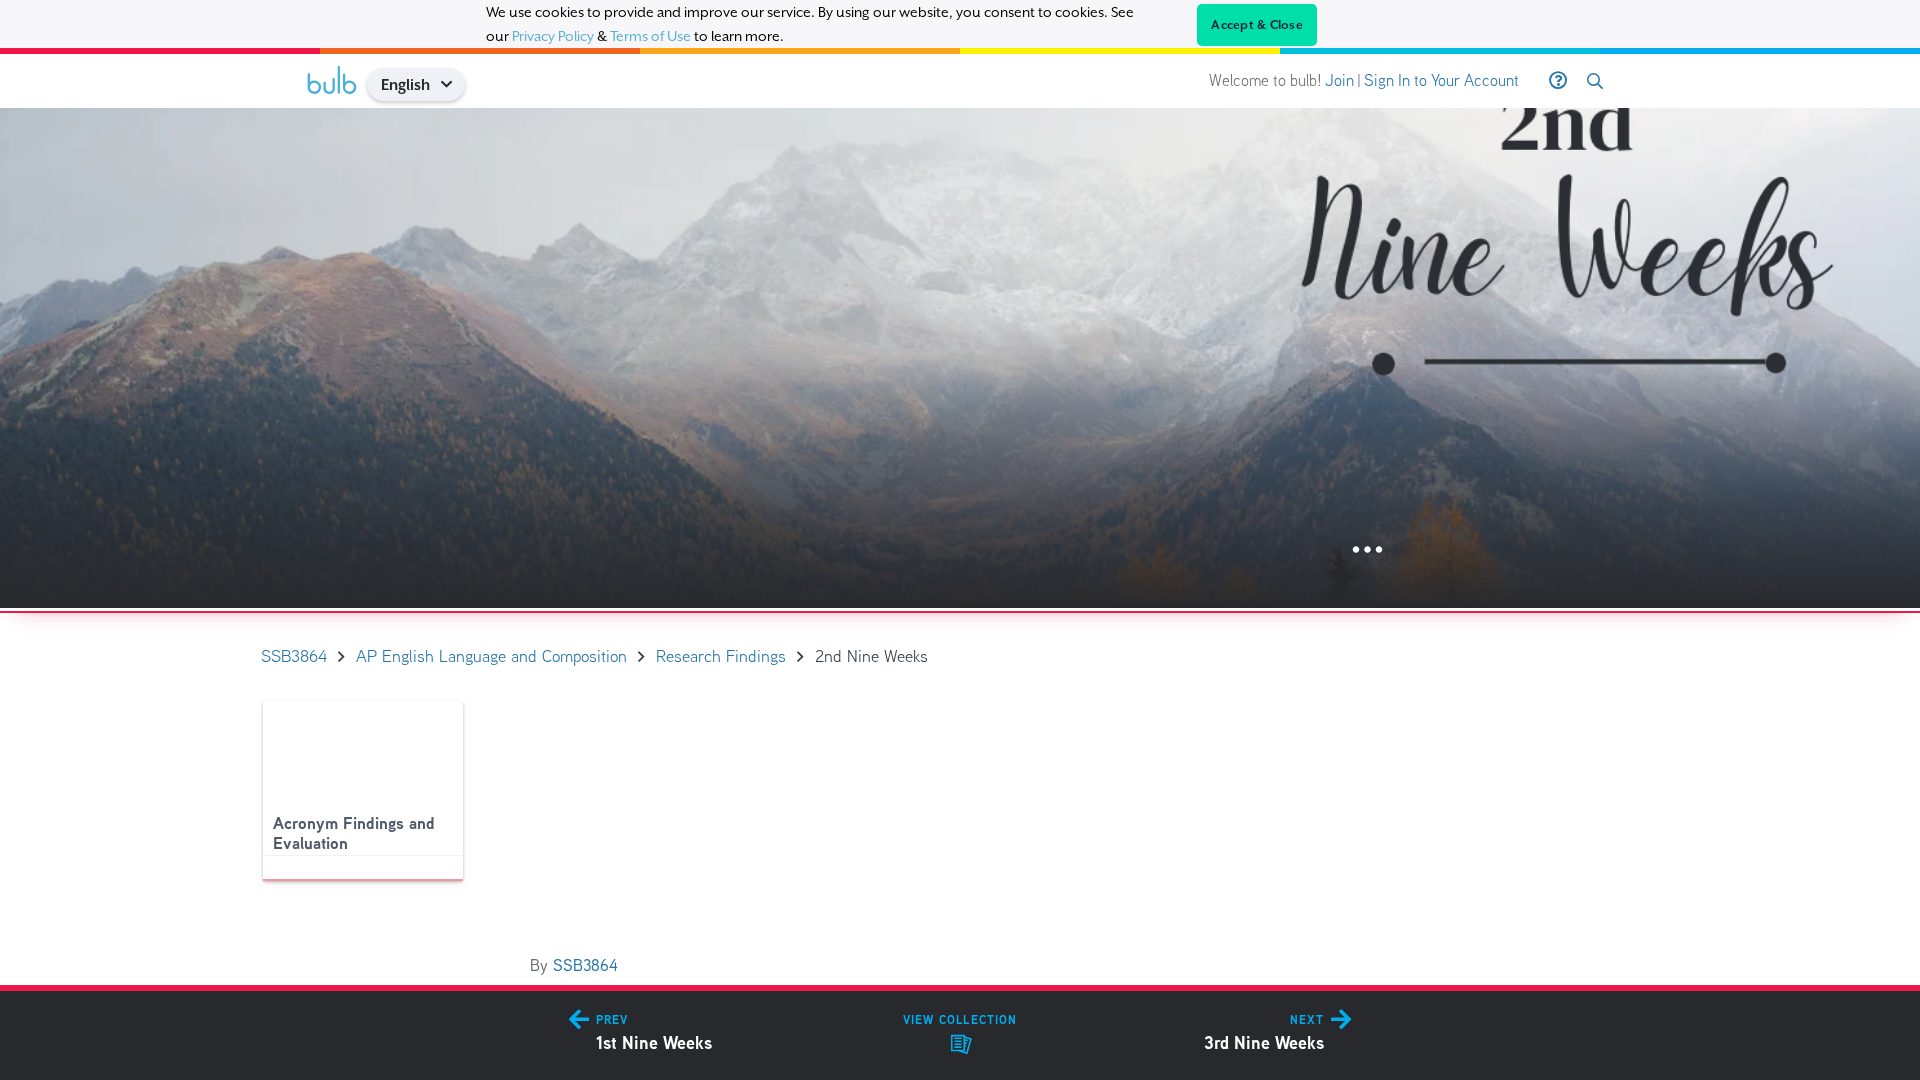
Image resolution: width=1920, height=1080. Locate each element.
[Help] (1558, 81)
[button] (453, 84)
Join (1339, 80)
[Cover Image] (960, 358)
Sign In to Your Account (1441, 80)
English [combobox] (405, 84)
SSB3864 (585, 965)
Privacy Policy (553, 36)
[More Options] (1367, 550)
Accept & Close (1257, 25)
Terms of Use (650, 36)
